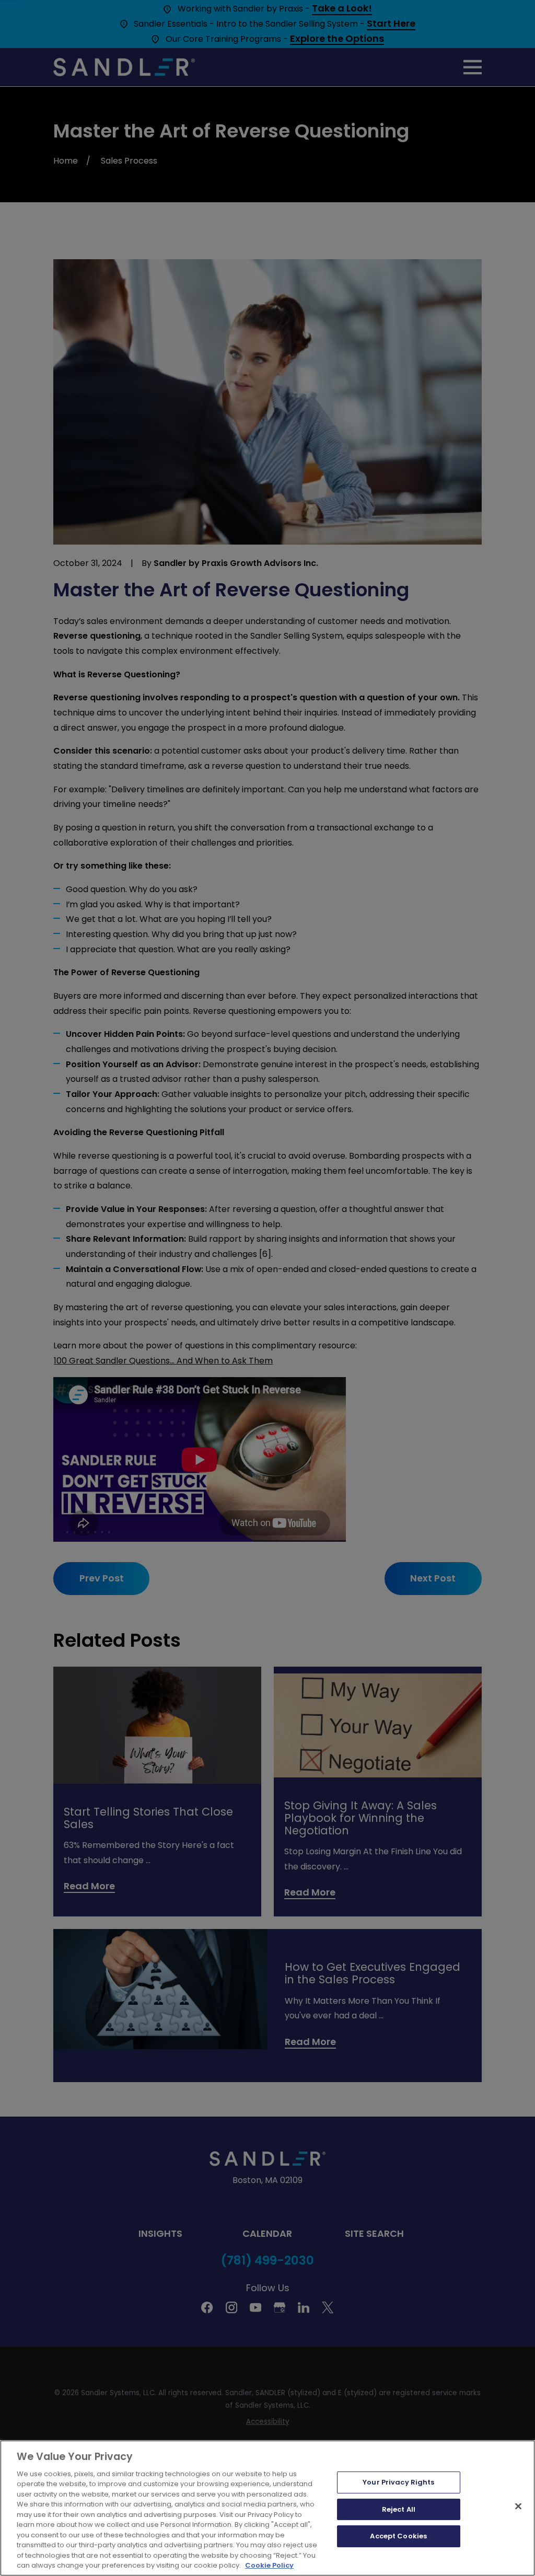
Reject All (399, 2509)
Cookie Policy (269, 2565)
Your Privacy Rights (398, 2482)
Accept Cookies (398, 2536)
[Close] (518, 2506)
